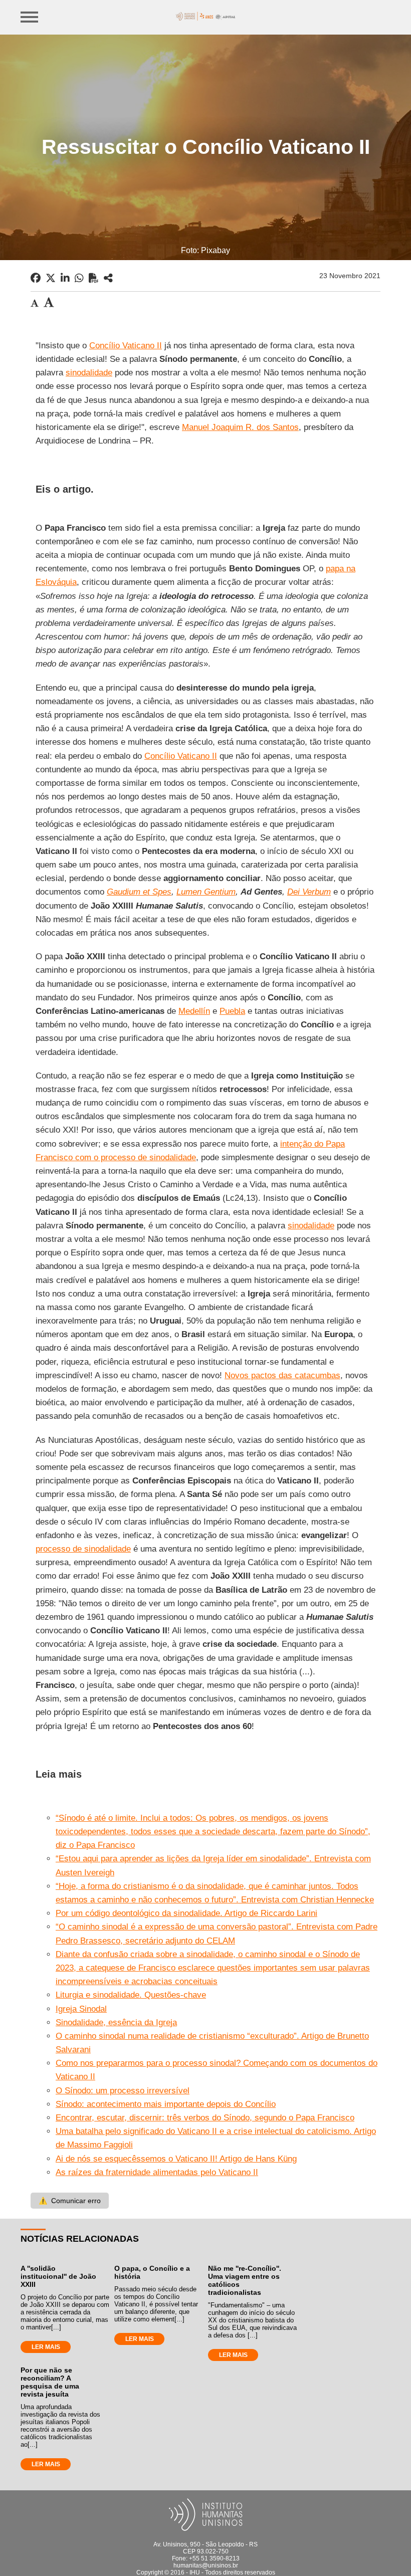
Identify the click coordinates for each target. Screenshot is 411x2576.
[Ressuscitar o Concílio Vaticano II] (108, 278)
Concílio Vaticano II (126, 346)
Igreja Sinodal (81, 2009)
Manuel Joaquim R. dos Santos (240, 427)
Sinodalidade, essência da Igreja (116, 2022)
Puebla (232, 1011)
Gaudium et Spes (139, 892)
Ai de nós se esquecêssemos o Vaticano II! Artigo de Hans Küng (176, 2159)
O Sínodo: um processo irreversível (123, 2091)
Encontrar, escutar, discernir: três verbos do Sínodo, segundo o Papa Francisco (205, 2118)
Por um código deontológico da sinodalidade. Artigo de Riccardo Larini (186, 1913)
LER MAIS (46, 2347)
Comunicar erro (70, 2201)
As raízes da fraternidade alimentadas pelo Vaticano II (157, 2172)
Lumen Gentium (206, 892)
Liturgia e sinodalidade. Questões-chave (131, 1995)
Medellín (194, 1011)
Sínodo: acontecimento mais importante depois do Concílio (166, 2104)
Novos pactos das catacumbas (282, 1375)
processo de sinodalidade (83, 1549)
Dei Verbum (309, 892)
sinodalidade (89, 373)
